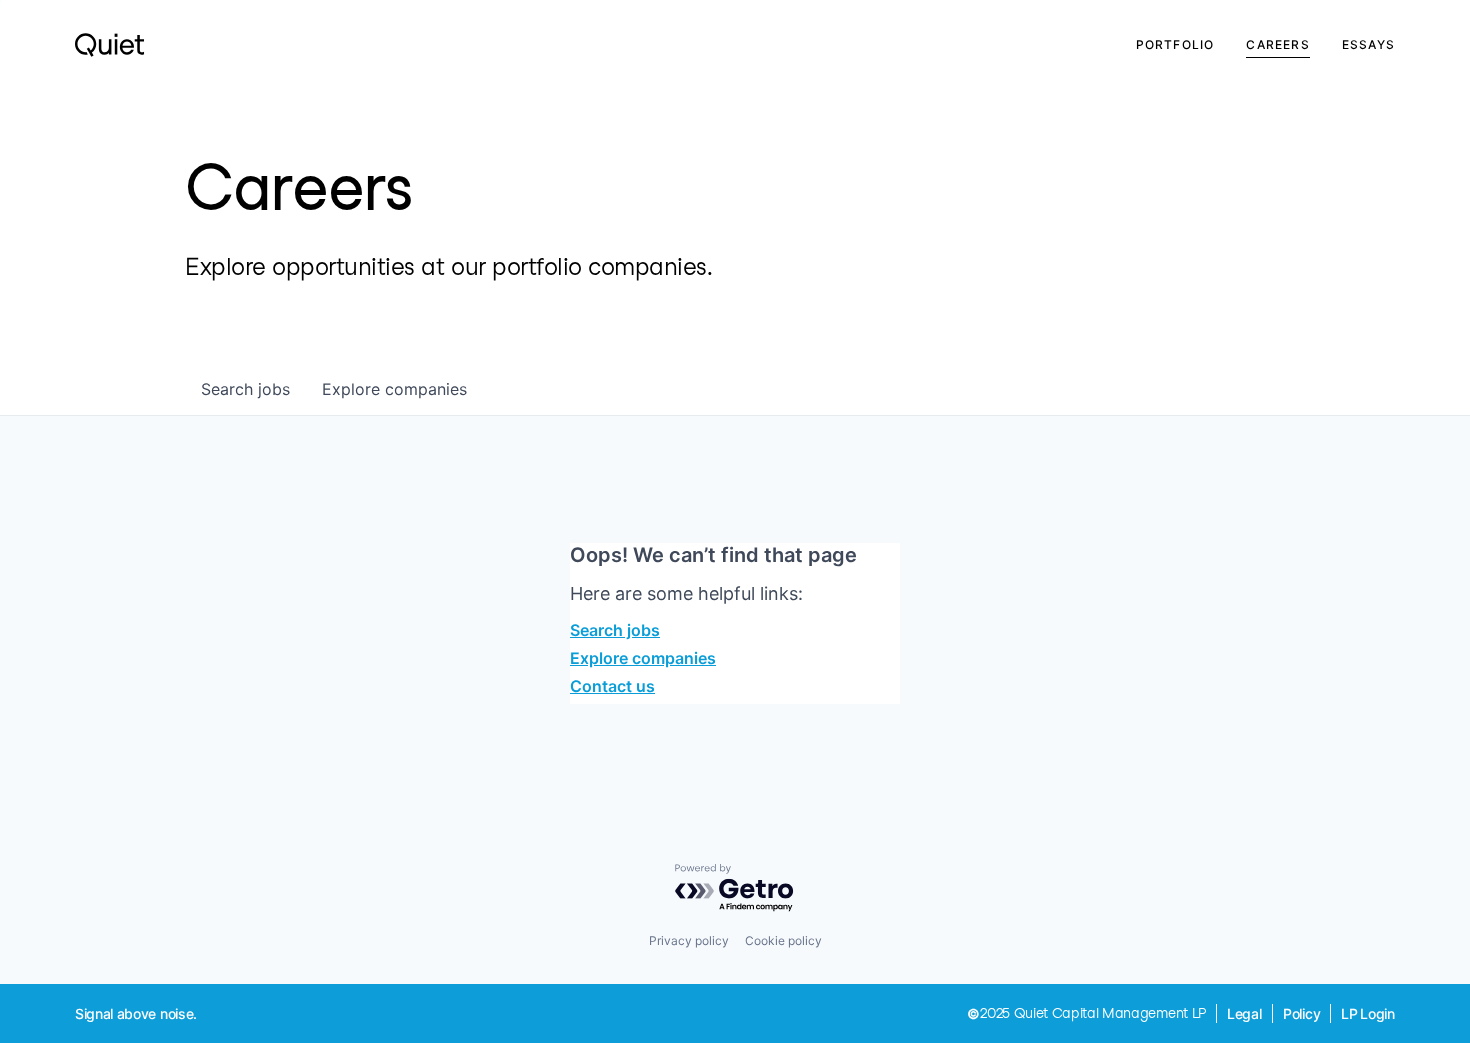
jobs (245, 389)
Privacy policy (689, 940)
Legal (1244, 1013)
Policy (1302, 1013)
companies (394, 389)
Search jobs (615, 630)
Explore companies (643, 658)
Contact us (612, 686)
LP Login (1368, 1013)
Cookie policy (783, 940)
